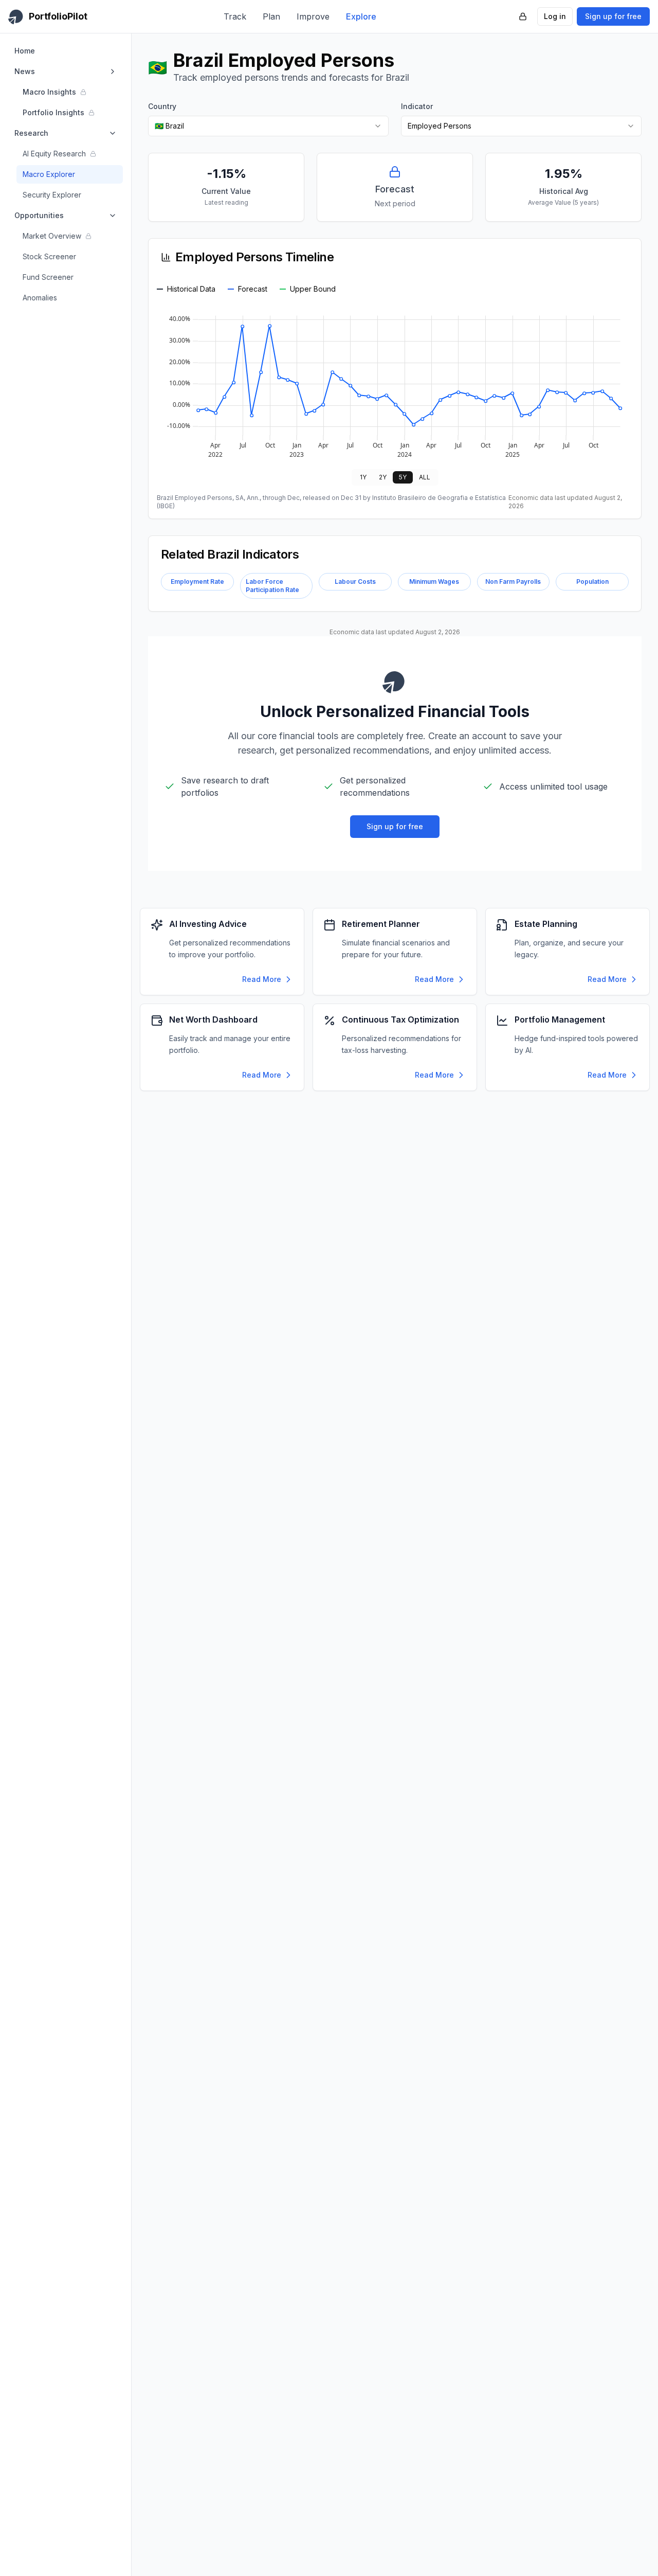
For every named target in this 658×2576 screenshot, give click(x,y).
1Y (363, 477)
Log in (555, 16)
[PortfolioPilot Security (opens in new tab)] (523, 16)
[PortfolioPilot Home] (395, 682)
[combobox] (268, 126)
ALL (425, 477)
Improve (313, 16)
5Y (403, 477)
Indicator (417, 106)
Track (235, 16)
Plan (271, 16)
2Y (383, 477)
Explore (361, 16)
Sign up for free (613, 16)
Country (162, 106)
